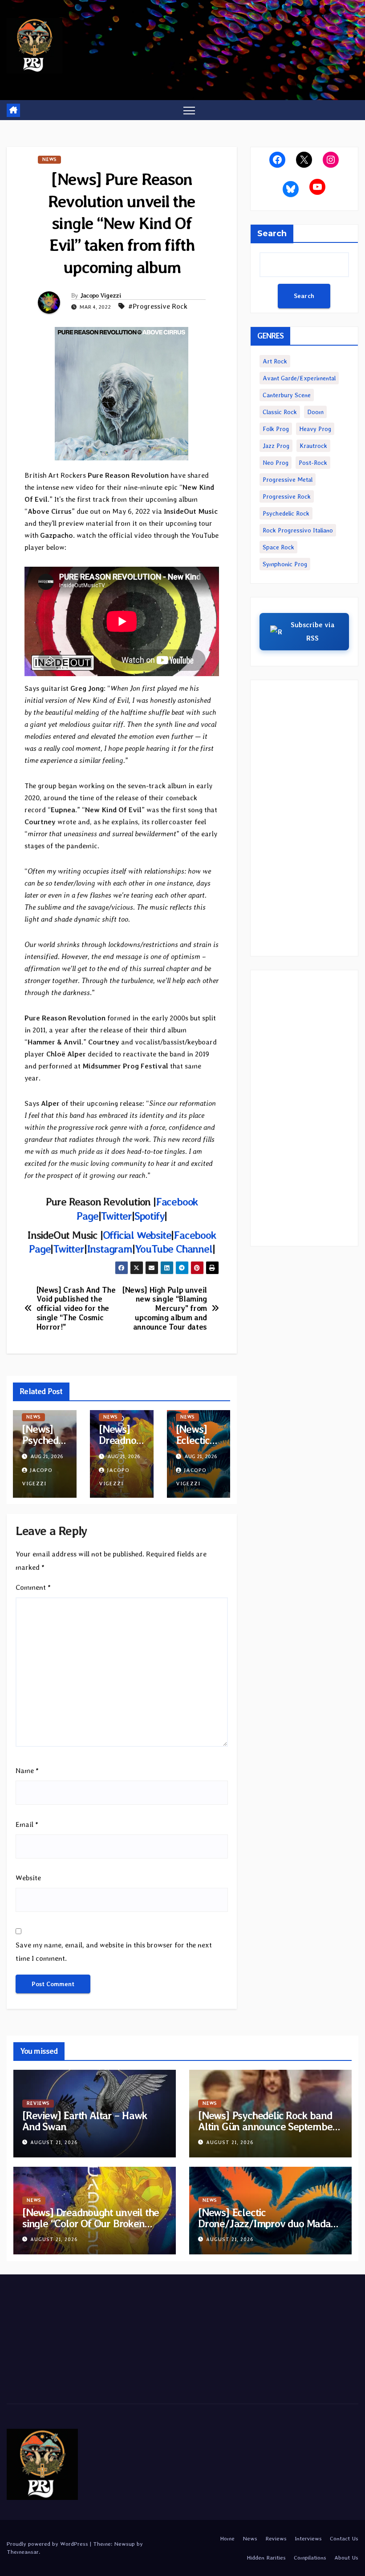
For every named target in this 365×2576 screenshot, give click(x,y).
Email (27, 1824)
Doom (315, 412)
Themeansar (23, 2552)
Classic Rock (280, 412)
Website (28, 1878)
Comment (33, 1587)
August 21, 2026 (54, 2143)
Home (227, 2538)
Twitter (116, 1216)
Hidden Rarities (266, 2558)
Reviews (38, 2103)
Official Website (137, 1235)
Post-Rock (313, 463)
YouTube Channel (174, 1249)
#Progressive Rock (158, 306)
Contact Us (344, 2538)
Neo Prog (276, 463)
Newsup (124, 2544)
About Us (346, 2558)
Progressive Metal (288, 480)
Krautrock (313, 446)
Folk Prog (276, 429)
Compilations (310, 2558)
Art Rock (275, 361)
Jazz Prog (276, 446)
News (49, 159)
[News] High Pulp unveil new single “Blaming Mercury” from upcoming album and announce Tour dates (165, 1308)
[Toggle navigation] (189, 110)
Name (27, 1771)
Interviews (308, 2538)
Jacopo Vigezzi (101, 295)
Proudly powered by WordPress (48, 2544)
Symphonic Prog (285, 564)
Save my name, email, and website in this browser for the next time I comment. (114, 1952)
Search (272, 234)
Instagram (109, 1249)
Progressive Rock (287, 496)
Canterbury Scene (287, 395)
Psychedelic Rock (286, 513)
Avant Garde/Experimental (299, 378)
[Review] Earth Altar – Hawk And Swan (85, 2121)
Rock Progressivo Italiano (298, 530)
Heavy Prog (315, 429)
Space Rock (278, 547)
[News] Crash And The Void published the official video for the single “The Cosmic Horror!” (76, 1308)
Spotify (150, 1216)
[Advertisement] (304, 818)
